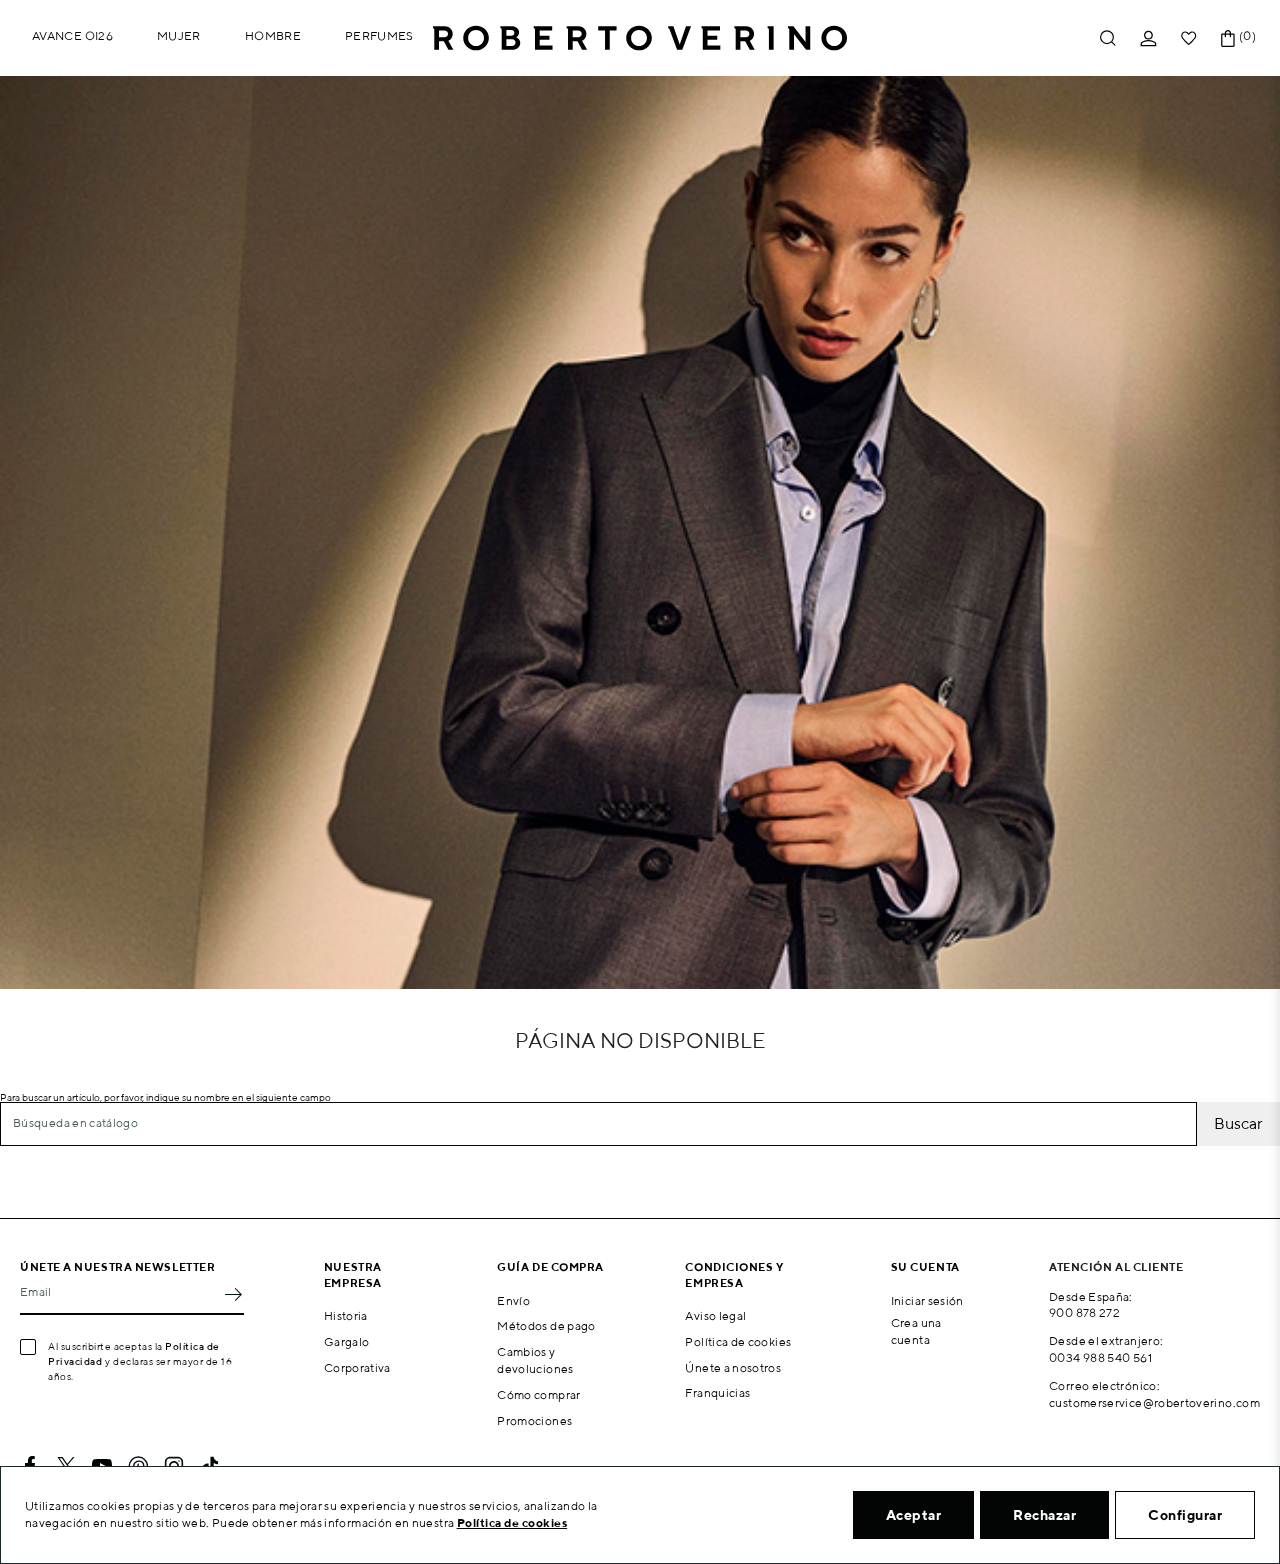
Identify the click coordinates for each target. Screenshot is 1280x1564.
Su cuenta (925, 1266)
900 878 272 (1084, 1312)
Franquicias (717, 1392)
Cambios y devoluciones (535, 1360)
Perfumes (379, 35)
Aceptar (914, 1515)
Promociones (534, 1420)
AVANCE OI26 (72, 35)
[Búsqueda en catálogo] (1108, 38)
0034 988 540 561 (1100, 1357)
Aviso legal (715, 1315)
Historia (346, 1315)
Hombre (273, 35)
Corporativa (357, 1367)
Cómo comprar (538, 1394)
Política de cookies (738, 1341)
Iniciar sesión (927, 1300)
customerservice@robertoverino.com (1154, 1402)
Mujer (179, 35)
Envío (513, 1300)
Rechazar (1044, 1515)
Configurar (1185, 1515)
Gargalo (347, 1341)
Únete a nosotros (733, 1367)
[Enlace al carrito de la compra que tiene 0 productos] (1228, 38)
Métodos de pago (546, 1325)
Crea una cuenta (916, 1331)
